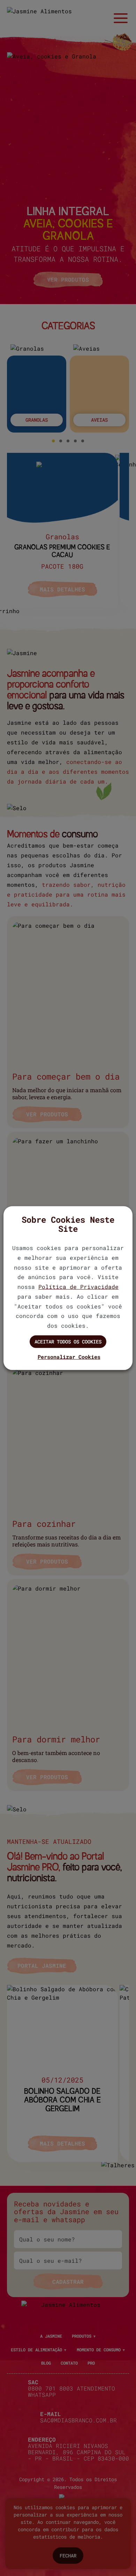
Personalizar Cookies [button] (69, 1357)
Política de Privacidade (78, 1287)
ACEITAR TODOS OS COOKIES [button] (68, 1342)
